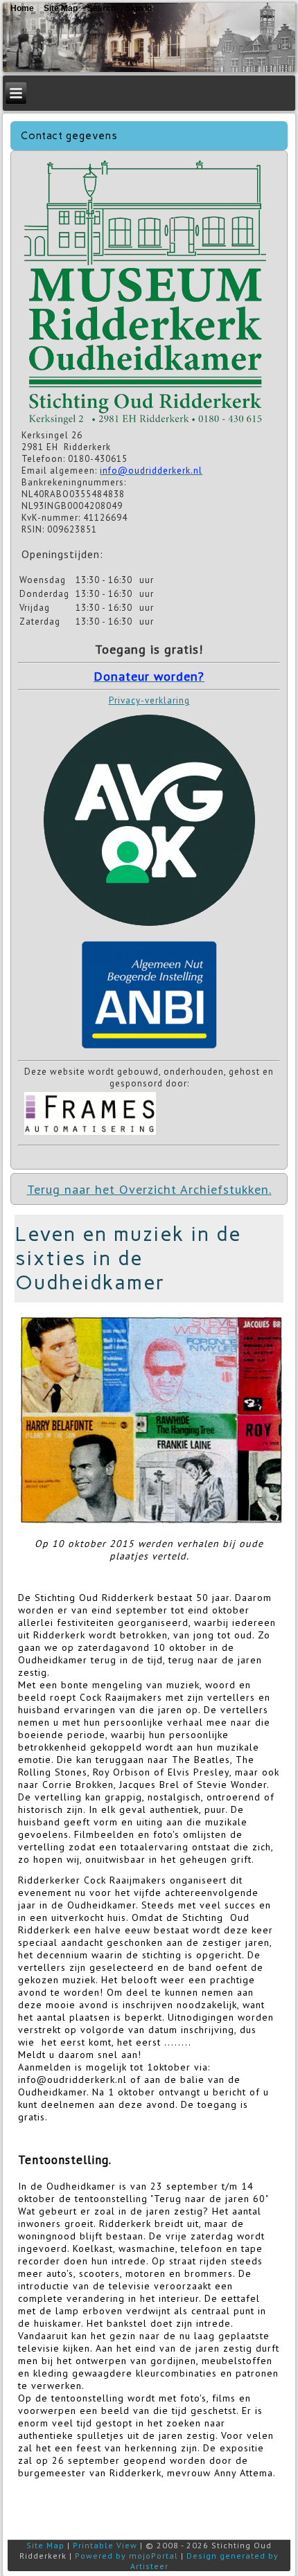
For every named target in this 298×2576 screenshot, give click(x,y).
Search (102, 8)
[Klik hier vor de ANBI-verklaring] (149, 1049)
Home (22, 8)
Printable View (105, 2545)
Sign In (139, 8)
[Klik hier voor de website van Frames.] (90, 1134)
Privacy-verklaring (149, 700)
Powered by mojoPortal (126, 2556)
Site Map (45, 2545)
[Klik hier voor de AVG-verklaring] (149, 931)
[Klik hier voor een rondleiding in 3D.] (145, 423)
